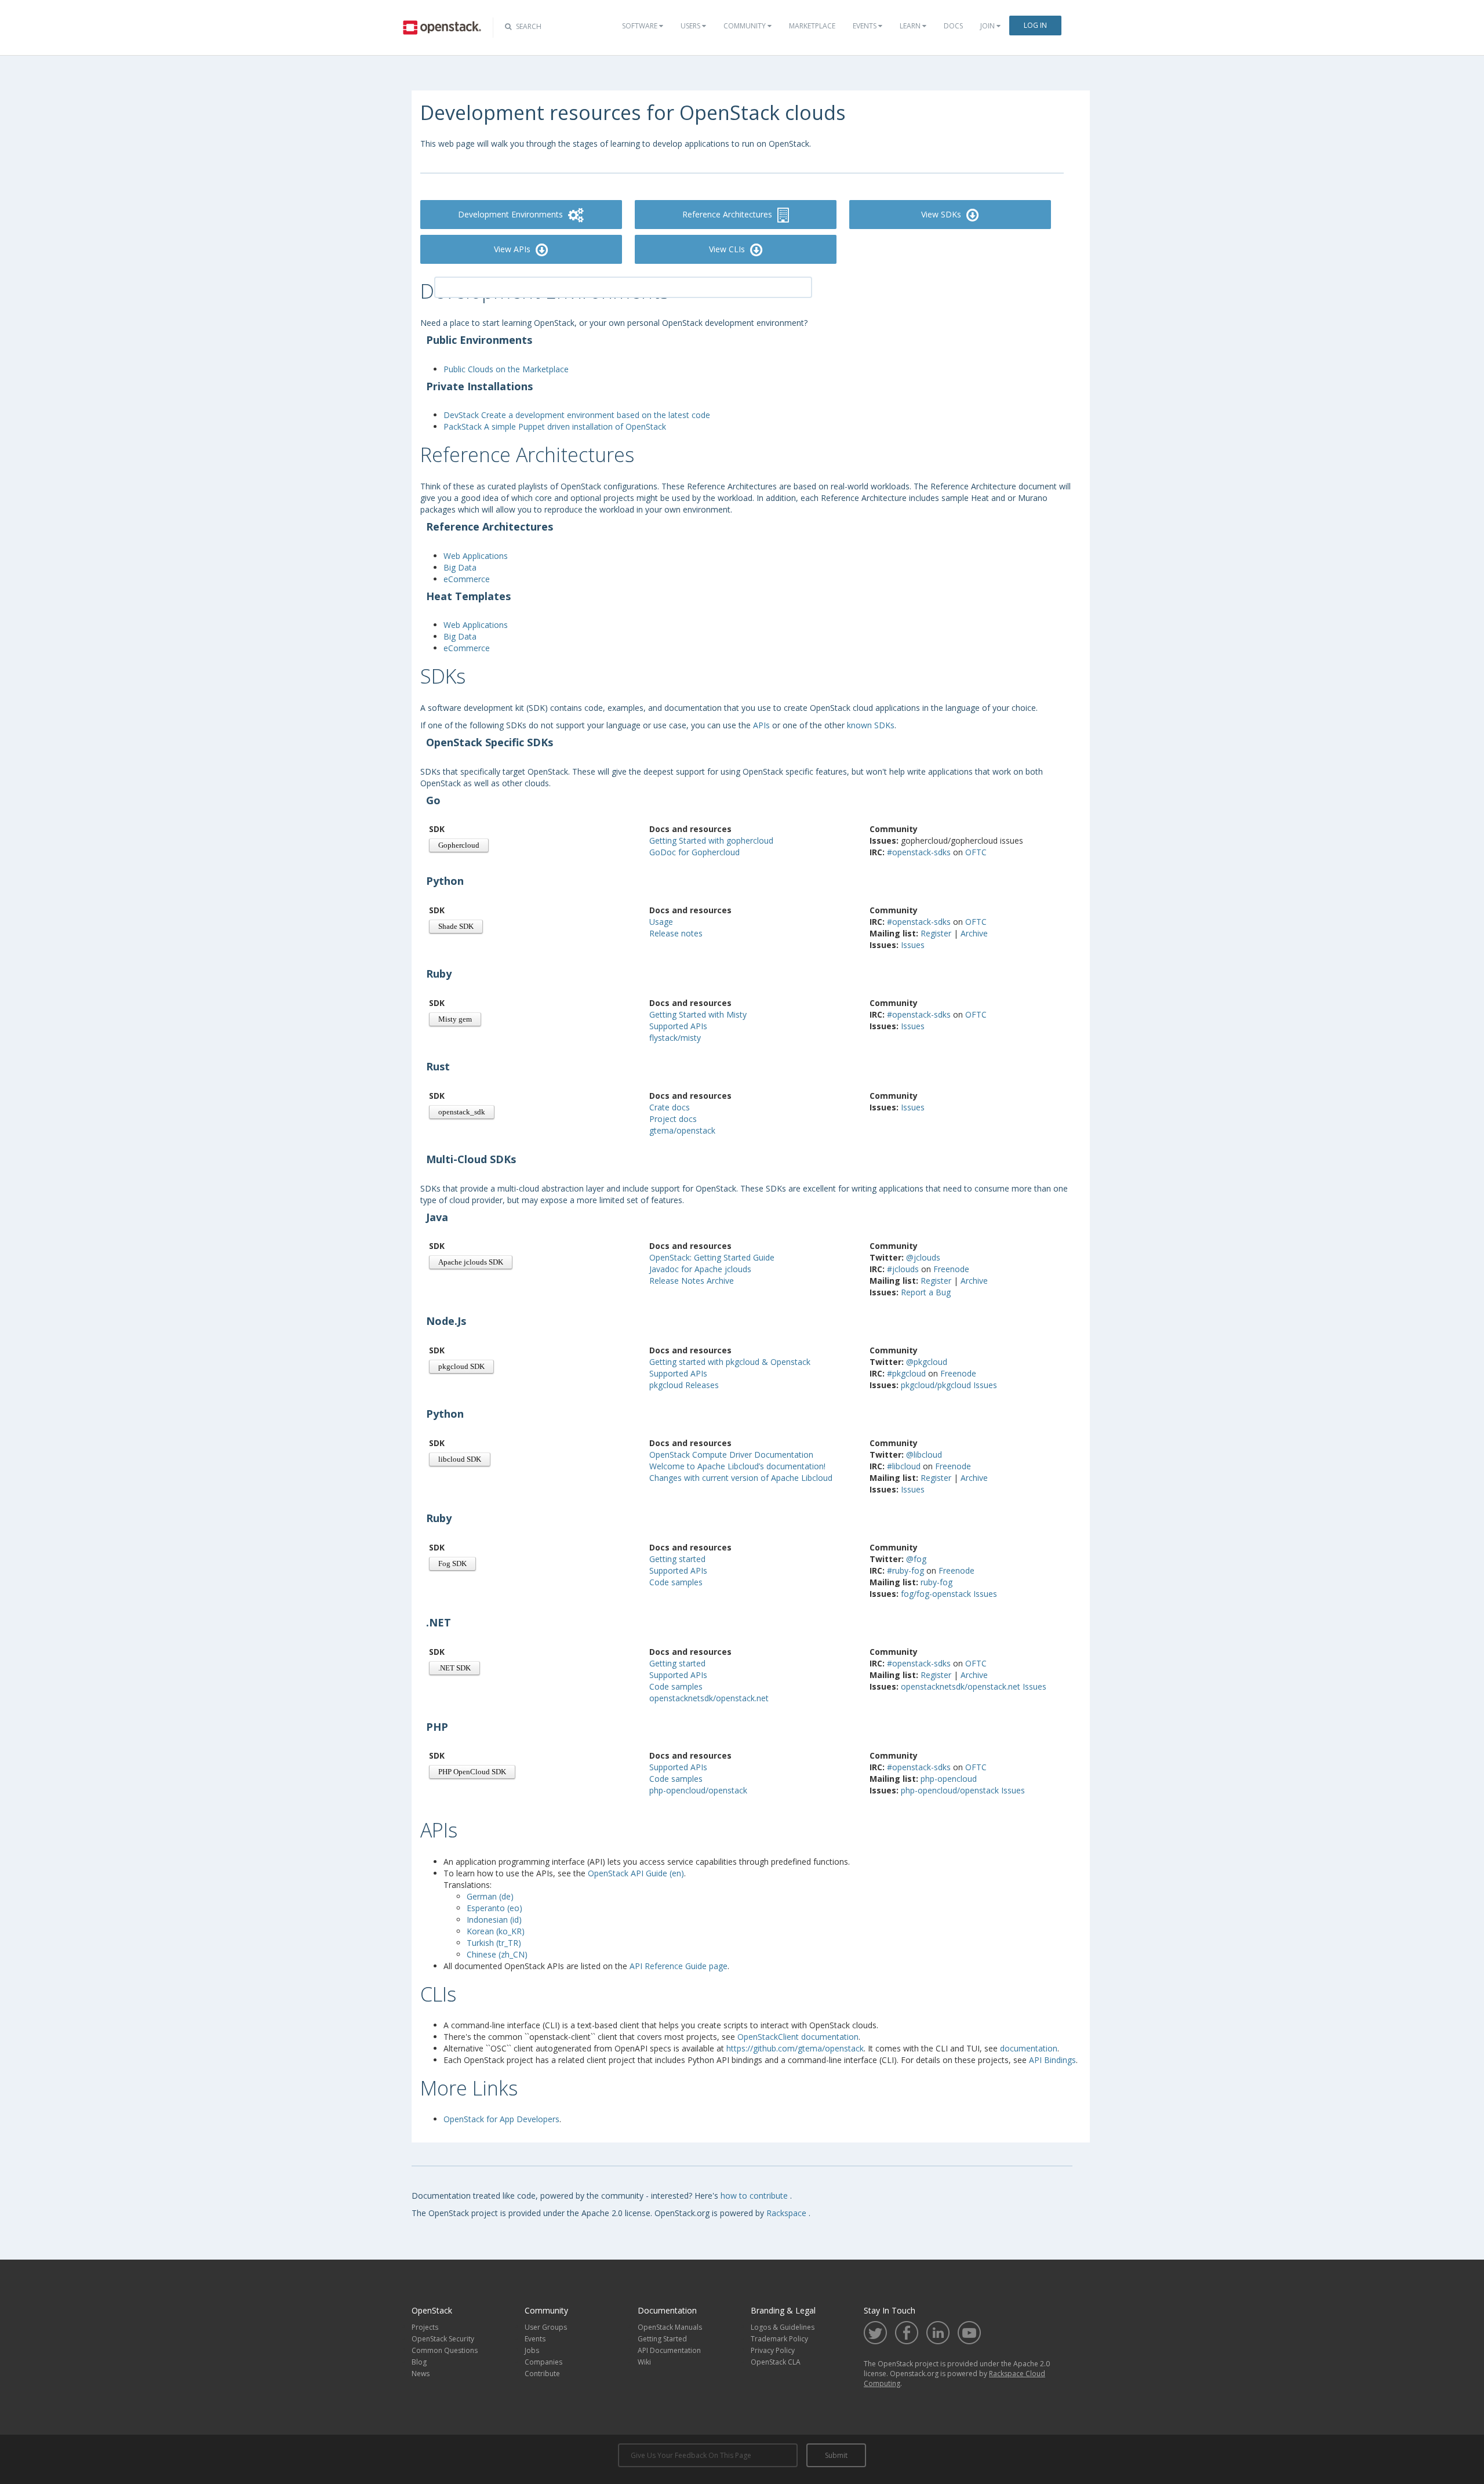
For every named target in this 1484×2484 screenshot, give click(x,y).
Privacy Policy (773, 2350)
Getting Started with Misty (698, 1014)
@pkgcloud (927, 1362)
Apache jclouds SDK (471, 1262)
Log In (1035, 25)
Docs (953, 26)
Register (937, 933)
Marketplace (812, 26)
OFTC (976, 852)
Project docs (673, 1119)
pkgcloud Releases (684, 1385)
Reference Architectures (728, 214)
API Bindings (1052, 2060)
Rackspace (788, 2213)
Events (865, 26)
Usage (661, 922)
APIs (761, 725)
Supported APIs (678, 1026)
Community (745, 26)
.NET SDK (454, 1668)
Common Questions (445, 2350)
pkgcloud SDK (461, 1367)
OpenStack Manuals (670, 2327)
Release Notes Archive (692, 1281)
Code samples (676, 1582)
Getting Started (662, 2339)
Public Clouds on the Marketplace (506, 369)
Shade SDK (456, 927)
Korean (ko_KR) (496, 1931)
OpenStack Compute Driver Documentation (731, 1455)
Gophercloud (459, 845)
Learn (911, 26)
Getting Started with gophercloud (711, 840)
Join (988, 26)
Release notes (676, 933)
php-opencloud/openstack (698, 1790)
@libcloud (924, 1455)
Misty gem (455, 1019)
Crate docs (670, 1107)
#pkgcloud (908, 1373)
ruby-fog (936, 1582)
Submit (836, 2455)
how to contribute (755, 2196)
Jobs (532, 2350)
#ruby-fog (907, 1570)
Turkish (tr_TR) (494, 1943)
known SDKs (871, 725)
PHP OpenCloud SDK (472, 1772)
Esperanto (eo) (494, 1908)
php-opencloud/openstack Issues (963, 1790)
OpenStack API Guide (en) (636, 1873)
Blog (419, 2362)
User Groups (546, 2327)
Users (691, 26)
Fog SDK (452, 1564)
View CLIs (728, 249)
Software (641, 26)
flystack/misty (675, 1038)
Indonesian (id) (494, 1920)
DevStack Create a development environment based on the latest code (577, 415)
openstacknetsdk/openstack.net (709, 1698)
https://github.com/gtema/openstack (795, 2048)
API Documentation (669, 2350)
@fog (916, 1559)
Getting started (677, 1559)
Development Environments (512, 214)
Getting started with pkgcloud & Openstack (730, 1362)
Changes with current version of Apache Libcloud (741, 1478)
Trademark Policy (779, 2339)
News (421, 2374)
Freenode (951, 1269)
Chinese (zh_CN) (497, 1954)
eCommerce (467, 579)
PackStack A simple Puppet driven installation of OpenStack (555, 426)
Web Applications (476, 556)
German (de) (490, 1896)
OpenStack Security (443, 2339)
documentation (1029, 2048)
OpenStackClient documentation (798, 2037)
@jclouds (923, 1257)
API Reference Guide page (679, 1966)
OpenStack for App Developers (501, 2119)
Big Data (460, 567)
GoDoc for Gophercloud (694, 852)
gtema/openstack (682, 1130)
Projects (425, 2327)
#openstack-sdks (920, 852)
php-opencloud (949, 1779)
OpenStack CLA (776, 2362)
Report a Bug (926, 1292)
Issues (913, 945)
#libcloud (905, 1466)
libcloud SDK (460, 1459)
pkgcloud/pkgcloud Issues (949, 1385)
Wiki (644, 2362)
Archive (974, 933)
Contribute (542, 2374)
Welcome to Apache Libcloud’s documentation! (737, 1466)
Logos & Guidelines (783, 2327)
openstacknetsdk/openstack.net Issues (974, 1686)
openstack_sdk (462, 1112)
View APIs (513, 249)
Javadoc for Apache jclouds (700, 1269)
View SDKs (942, 214)
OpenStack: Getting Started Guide (712, 1257)
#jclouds (904, 1269)
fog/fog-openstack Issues (949, 1594)
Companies (543, 2362)
